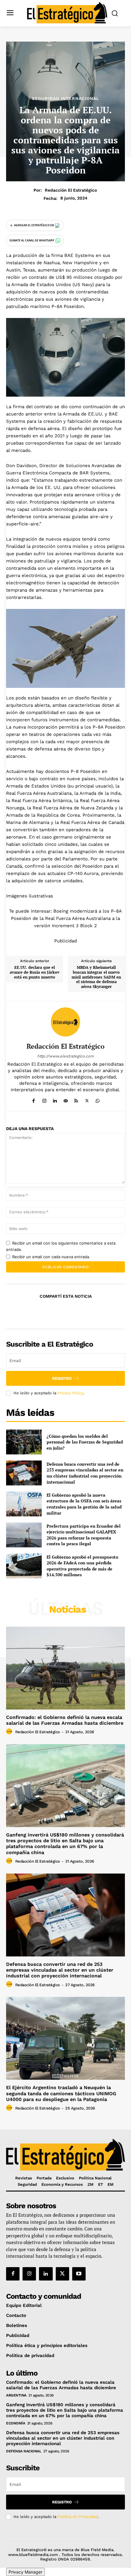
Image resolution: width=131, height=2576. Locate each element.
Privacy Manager (25, 2572)
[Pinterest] (65, 1311)
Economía (16, 2423)
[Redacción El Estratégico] (65, 1022)
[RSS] (76, 1100)
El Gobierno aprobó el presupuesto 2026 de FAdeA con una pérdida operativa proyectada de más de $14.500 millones (82, 1566)
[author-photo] (10, 1732)
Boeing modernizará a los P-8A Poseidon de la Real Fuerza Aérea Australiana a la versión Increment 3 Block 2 (66, 918)
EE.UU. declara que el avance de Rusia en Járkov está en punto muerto (35, 972)
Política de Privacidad (78, 2517)
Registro (62, 1378)
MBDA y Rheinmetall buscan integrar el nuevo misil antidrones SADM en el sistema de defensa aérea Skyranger (96, 977)
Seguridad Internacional (65, 98)
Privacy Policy (70, 1393)
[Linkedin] (55, 1100)
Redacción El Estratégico (71, 190)
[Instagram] (44, 1100)
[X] (87, 1100)
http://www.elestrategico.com (65, 1056)
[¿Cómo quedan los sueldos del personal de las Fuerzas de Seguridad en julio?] (24, 1442)
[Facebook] (34, 1100)
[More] (94, 1311)
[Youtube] (79, 2274)
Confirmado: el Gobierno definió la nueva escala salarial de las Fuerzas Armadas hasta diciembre (65, 1720)
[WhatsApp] (98, 1100)
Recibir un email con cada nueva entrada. (51, 1257)
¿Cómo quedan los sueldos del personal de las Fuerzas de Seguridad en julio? (85, 1442)
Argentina (16, 2395)
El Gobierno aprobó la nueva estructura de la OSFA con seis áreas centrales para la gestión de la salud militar (84, 1504)
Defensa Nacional (24, 2451)
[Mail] (66, 1100)
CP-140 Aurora (83, 873)
